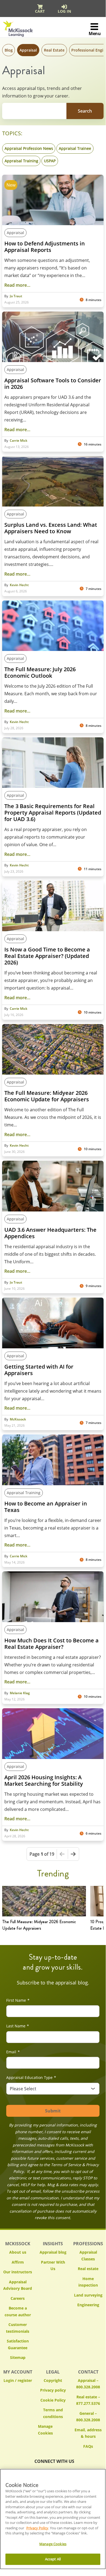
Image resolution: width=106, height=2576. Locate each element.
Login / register (18, 2380)
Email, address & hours (88, 2433)
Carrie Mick (19, 441)
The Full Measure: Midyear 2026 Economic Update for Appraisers (47, 1096)
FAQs (88, 2446)
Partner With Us (53, 2266)
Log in (64, 11)
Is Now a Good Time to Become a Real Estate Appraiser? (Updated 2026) (47, 956)
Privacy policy (53, 2390)
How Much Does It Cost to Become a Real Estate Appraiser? (52, 1644)
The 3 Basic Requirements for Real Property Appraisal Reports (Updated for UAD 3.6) (53, 813)
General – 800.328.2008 (88, 2417)
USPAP (50, 161)
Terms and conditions (53, 2413)
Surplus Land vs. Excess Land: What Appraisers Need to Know (51, 528)
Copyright (53, 2380)
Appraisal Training (21, 161)
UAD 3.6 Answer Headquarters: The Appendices (50, 1233)
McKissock (18, 1419)
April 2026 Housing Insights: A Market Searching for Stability (44, 1781)
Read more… (17, 285)
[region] (53, 2519)
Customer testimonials (18, 2328)
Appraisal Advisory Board (18, 2285)
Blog (9, 50)
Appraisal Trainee (75, 148)
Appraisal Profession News (29, 148)
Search (85, 111)
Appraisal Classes (88, 2256)
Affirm (18, 2262)
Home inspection (88, 2282)
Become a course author (18, 2311)
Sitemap (18, 2357)
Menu (95, 33)
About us (18, 2252)
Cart (40, 11)
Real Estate (54, 50)
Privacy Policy (37, 2528)
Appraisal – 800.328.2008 (88, 2384)
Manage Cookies (53, 2430)
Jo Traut (16, 296)
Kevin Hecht (19, 585)
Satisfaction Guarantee (18, 2344)
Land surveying (88, 2295)
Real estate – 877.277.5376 (88, 2400)
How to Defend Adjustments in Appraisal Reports (45, 247)
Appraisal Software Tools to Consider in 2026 (53, 384)
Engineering (88, 2305)
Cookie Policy (53, 2400)
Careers (18, 2298)
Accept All (53, 2559)
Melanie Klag (20, 1693)
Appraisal (28, 50)
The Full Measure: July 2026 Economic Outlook (40, 673)
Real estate (88, 2269)
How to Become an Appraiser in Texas (46, 1507)
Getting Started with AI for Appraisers (39, 1370)
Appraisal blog (53, 2252)
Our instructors (18, 2272)
